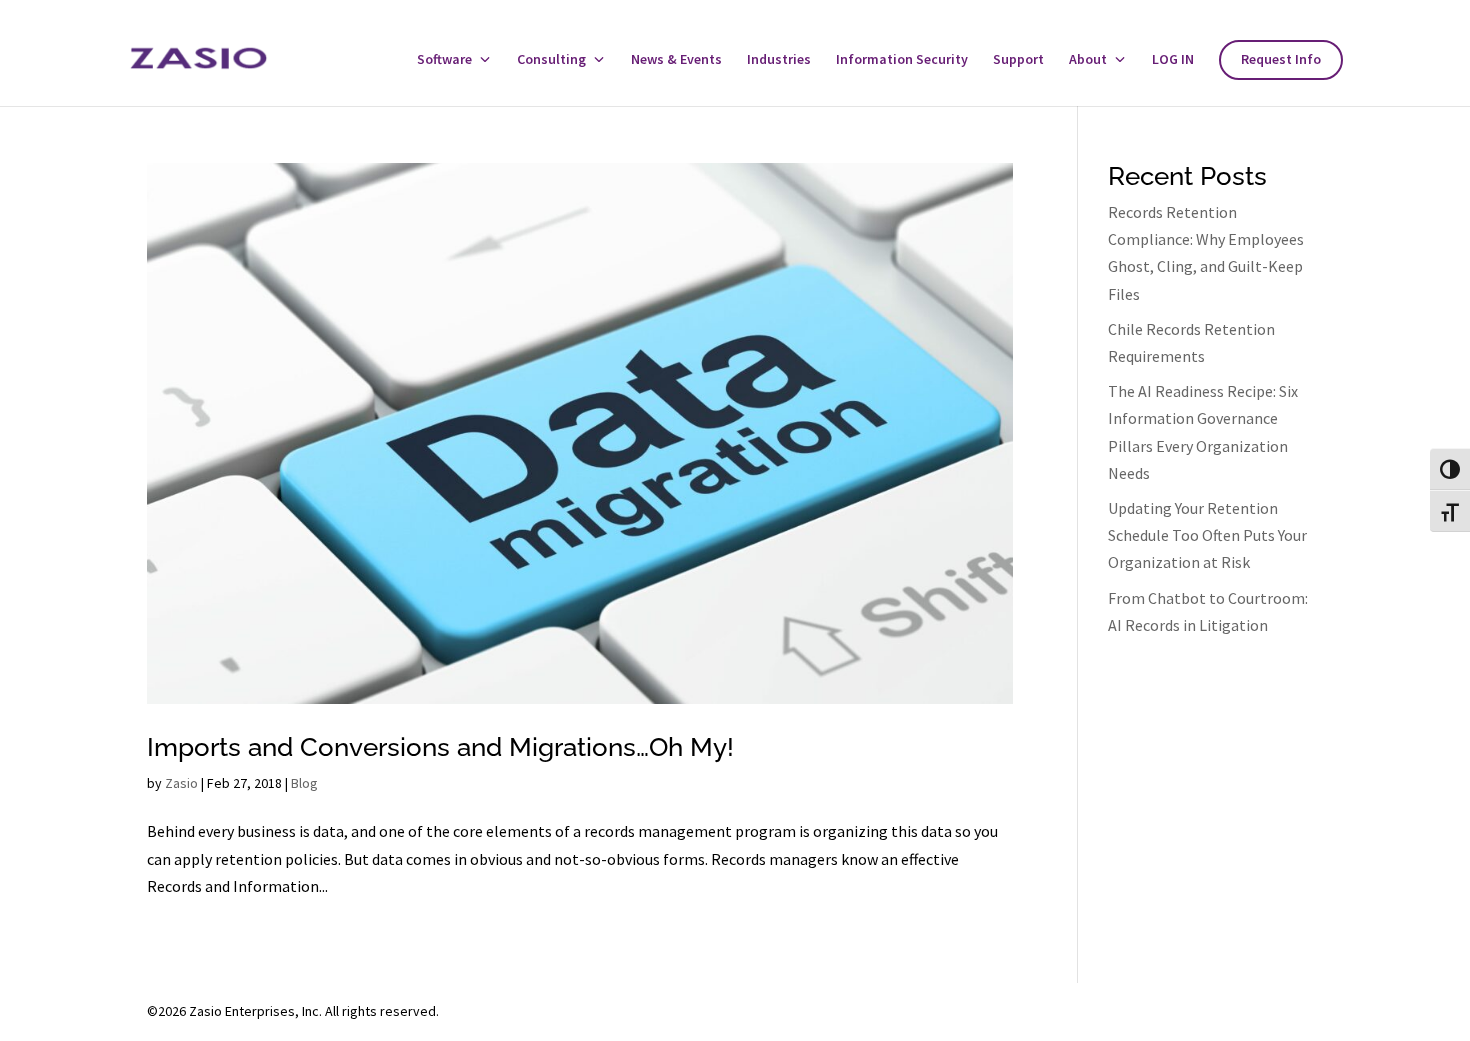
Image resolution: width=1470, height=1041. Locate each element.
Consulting (551, 60)
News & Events (676, 60)
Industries (779, 60)
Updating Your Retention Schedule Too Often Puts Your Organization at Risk (1207, 535)
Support (1018, 60)
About (1088, 60)
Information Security (902, 60)
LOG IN (1173, 60)
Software (444, 60)
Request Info (1281, 60)
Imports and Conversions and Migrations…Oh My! (440, 747)
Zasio (181, 783)
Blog (304, 783)
